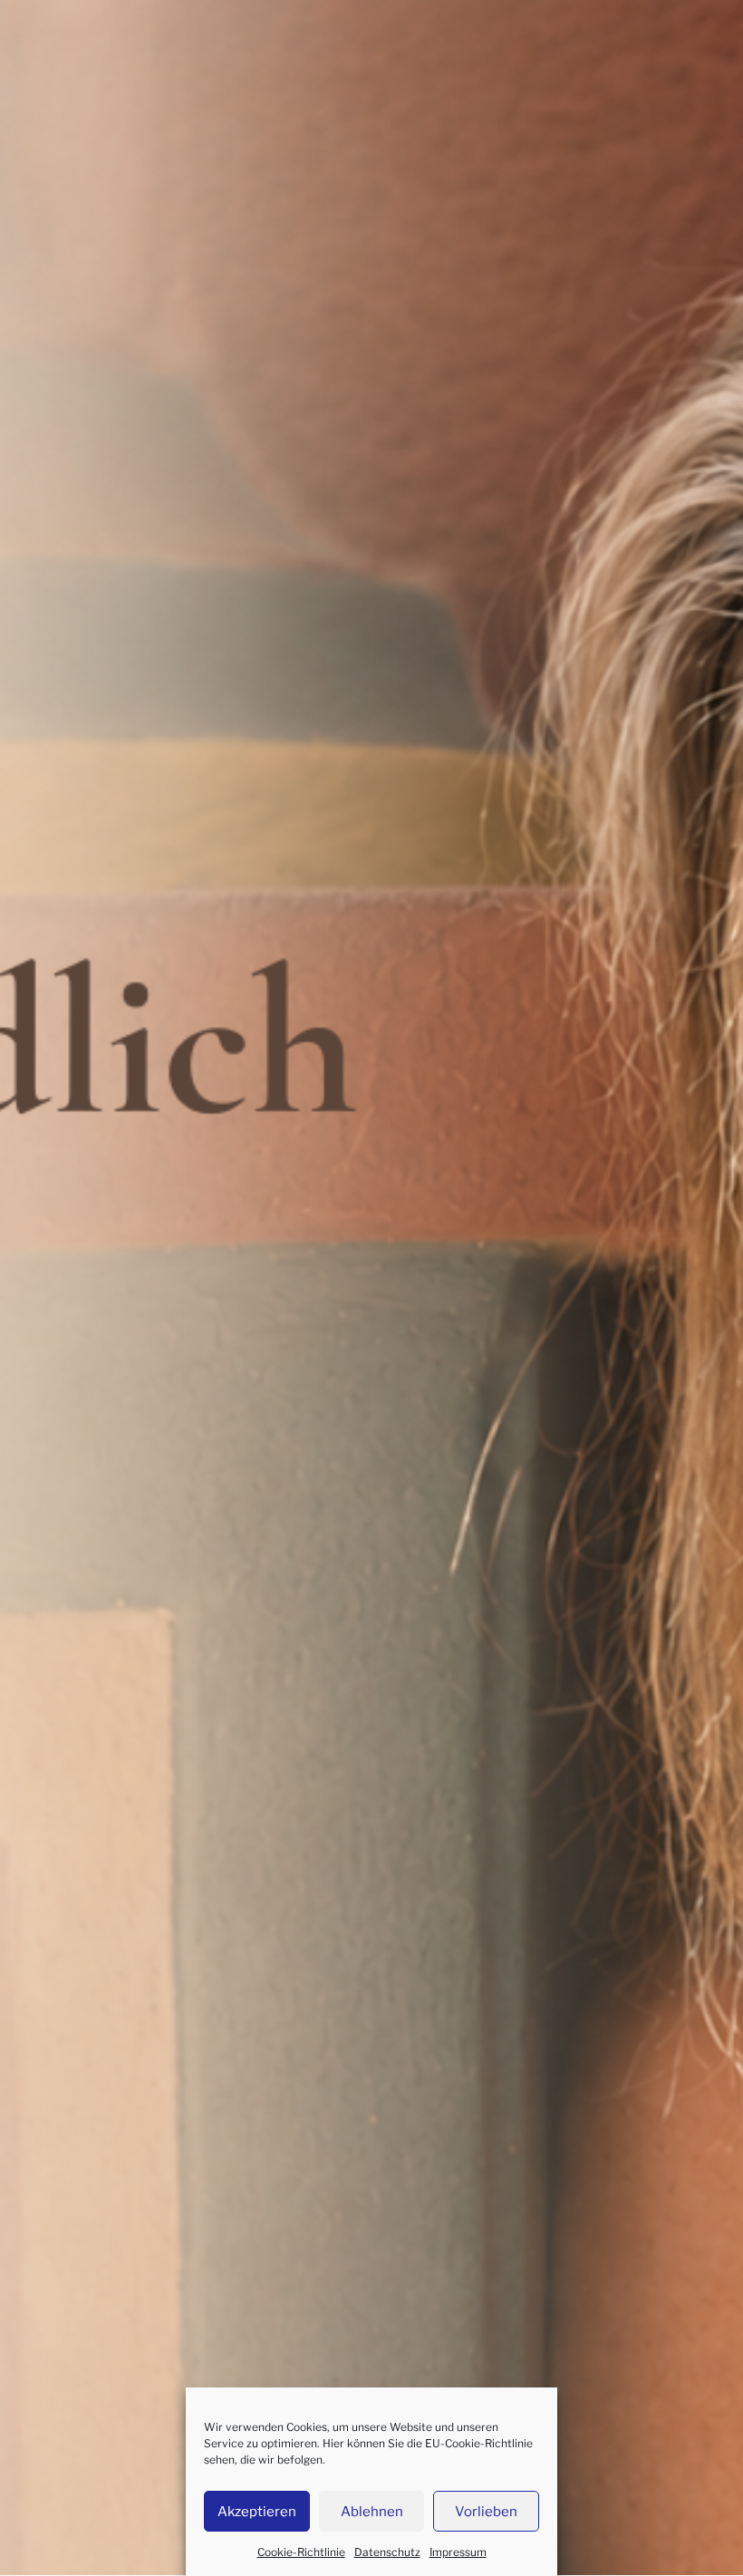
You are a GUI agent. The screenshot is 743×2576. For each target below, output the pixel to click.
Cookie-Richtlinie (301, 2552)
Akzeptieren (257, 2512)
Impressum (458, 2552)
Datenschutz (387, 2552)
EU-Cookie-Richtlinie (479, 2443)
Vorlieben (486, 2512)
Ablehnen (372, 2512)
